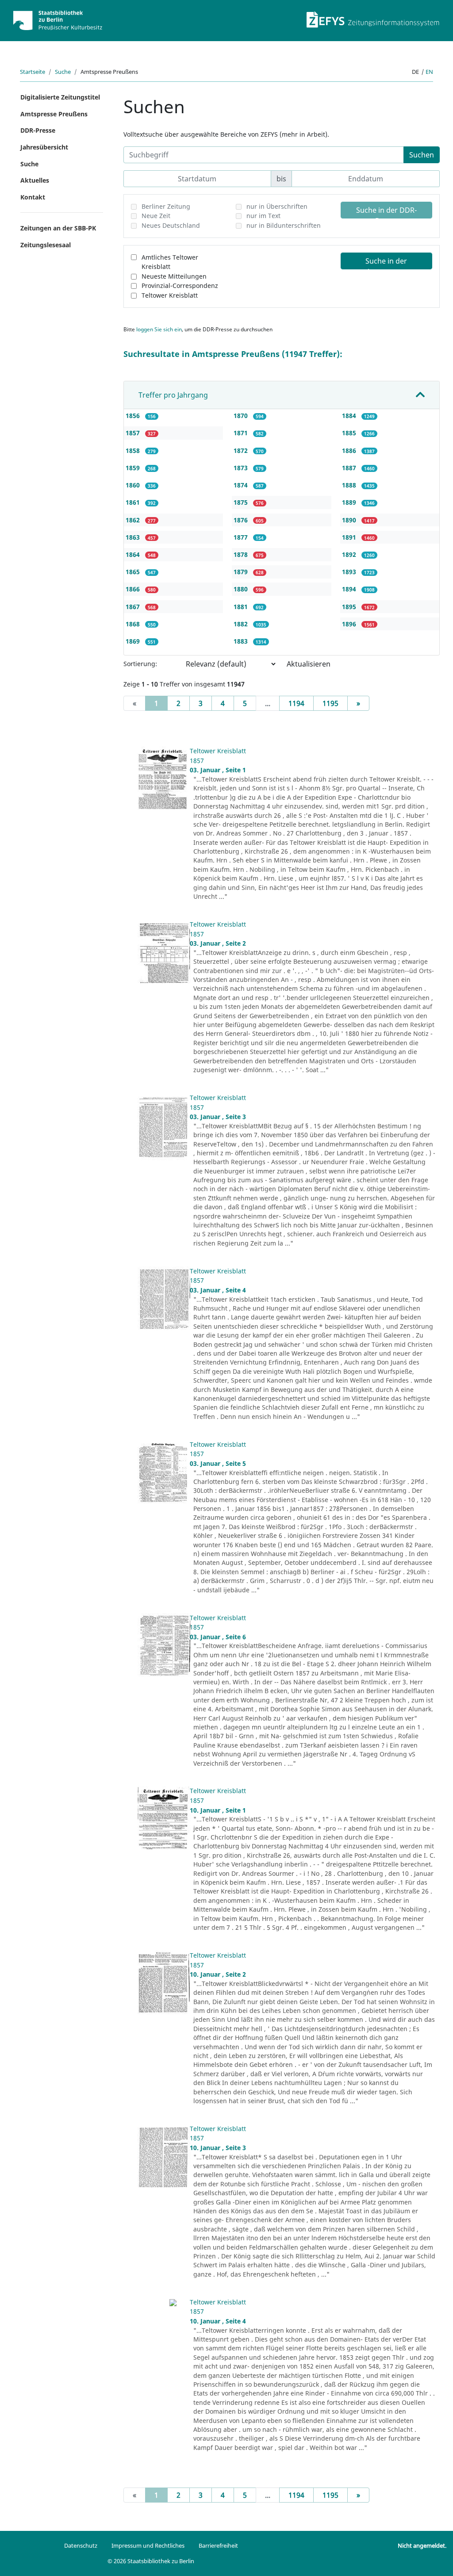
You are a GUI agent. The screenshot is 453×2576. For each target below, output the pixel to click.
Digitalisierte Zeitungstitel (60, 97)
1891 (350, 537)
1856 (134, 416)
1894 (350, 589)
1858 (134, 450)
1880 (242, 589)
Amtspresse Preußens (54, 114)
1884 (350, 416)
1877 (242, 537)
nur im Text (263, 216)
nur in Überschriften (277, 206)
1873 (242, 468)
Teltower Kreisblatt (170, 295)
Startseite (33, 72)
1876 (242, 520)
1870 (242, 416)
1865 (134, 572)
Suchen (422, 155)
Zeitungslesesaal (46, 245)
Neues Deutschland (171, 225)
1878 (242, 554)
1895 (350, 607)
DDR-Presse (38, 130)
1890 (350, 520)
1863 (134, 537)
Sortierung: (140, 664)
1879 (242, 572)
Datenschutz (81, 2545)
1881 (242, 607)
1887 (350, 468)
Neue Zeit (156, 216)
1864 (134, 554)
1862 (134, 520)
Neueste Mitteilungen (174, 276)
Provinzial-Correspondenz (180, 286)
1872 (242, 450)
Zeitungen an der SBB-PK (58, 228)
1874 (242, 485)
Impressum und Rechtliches (148, 2545)
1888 (350, 485)
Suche (63, 72)
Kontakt (33, 197)
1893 (350, 572)
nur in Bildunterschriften (284, 225)
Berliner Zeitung (166, 206)
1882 (242, 624)
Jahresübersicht (44, 147)
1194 (296, 703)
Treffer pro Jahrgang (173, 395)
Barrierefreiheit (218, 2545)
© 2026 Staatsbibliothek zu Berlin (151, 2561)
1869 (134, 641)
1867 (134, 607)
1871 (242, 433)
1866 (134, 589)
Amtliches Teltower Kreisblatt (170, 262)
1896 (350, 624)
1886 (350, 450)
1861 (134, 502)
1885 (350, 433)
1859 (134, 468)
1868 (134, 624)
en (429, 72)
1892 (350, 554)
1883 (242, 641)
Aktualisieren (309, 664)
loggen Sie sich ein (159, 329)
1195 (330, 703)
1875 (242, 502)
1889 (350, 502)
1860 (134, 485)
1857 (134, 433)
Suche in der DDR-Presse (386, 212)
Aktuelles (35, 180)
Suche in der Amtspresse (386, 263)
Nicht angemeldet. (422, 2545)
